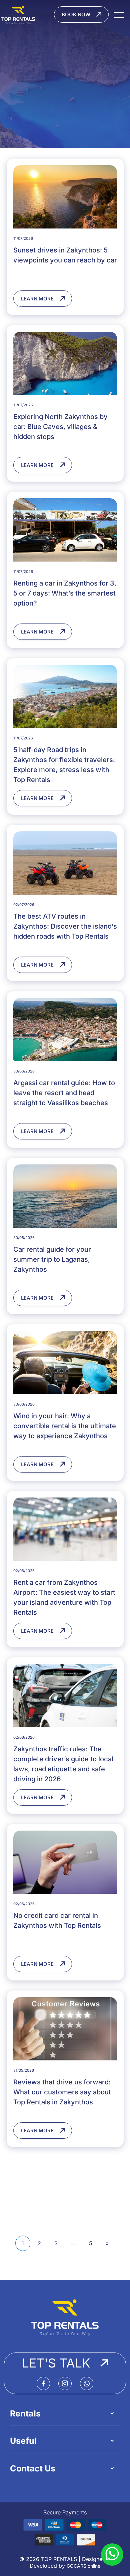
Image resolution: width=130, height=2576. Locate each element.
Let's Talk (56, 2363)
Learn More (37, 299)
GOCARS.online (83, 2566)
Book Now (76, 14)
